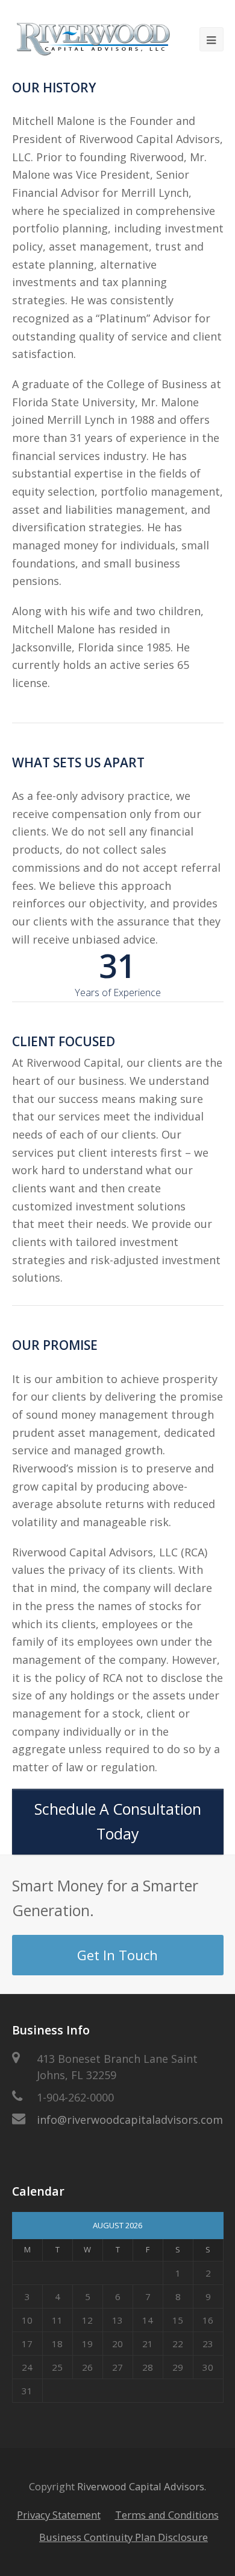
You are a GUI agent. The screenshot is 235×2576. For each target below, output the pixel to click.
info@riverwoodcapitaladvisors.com (130, 2120)
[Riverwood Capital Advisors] (94, 39)
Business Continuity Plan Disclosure (124, 2537)
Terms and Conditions (167, 2515)
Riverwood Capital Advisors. (142, 2486)
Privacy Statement (59, 2515)
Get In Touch (117, 1955)
